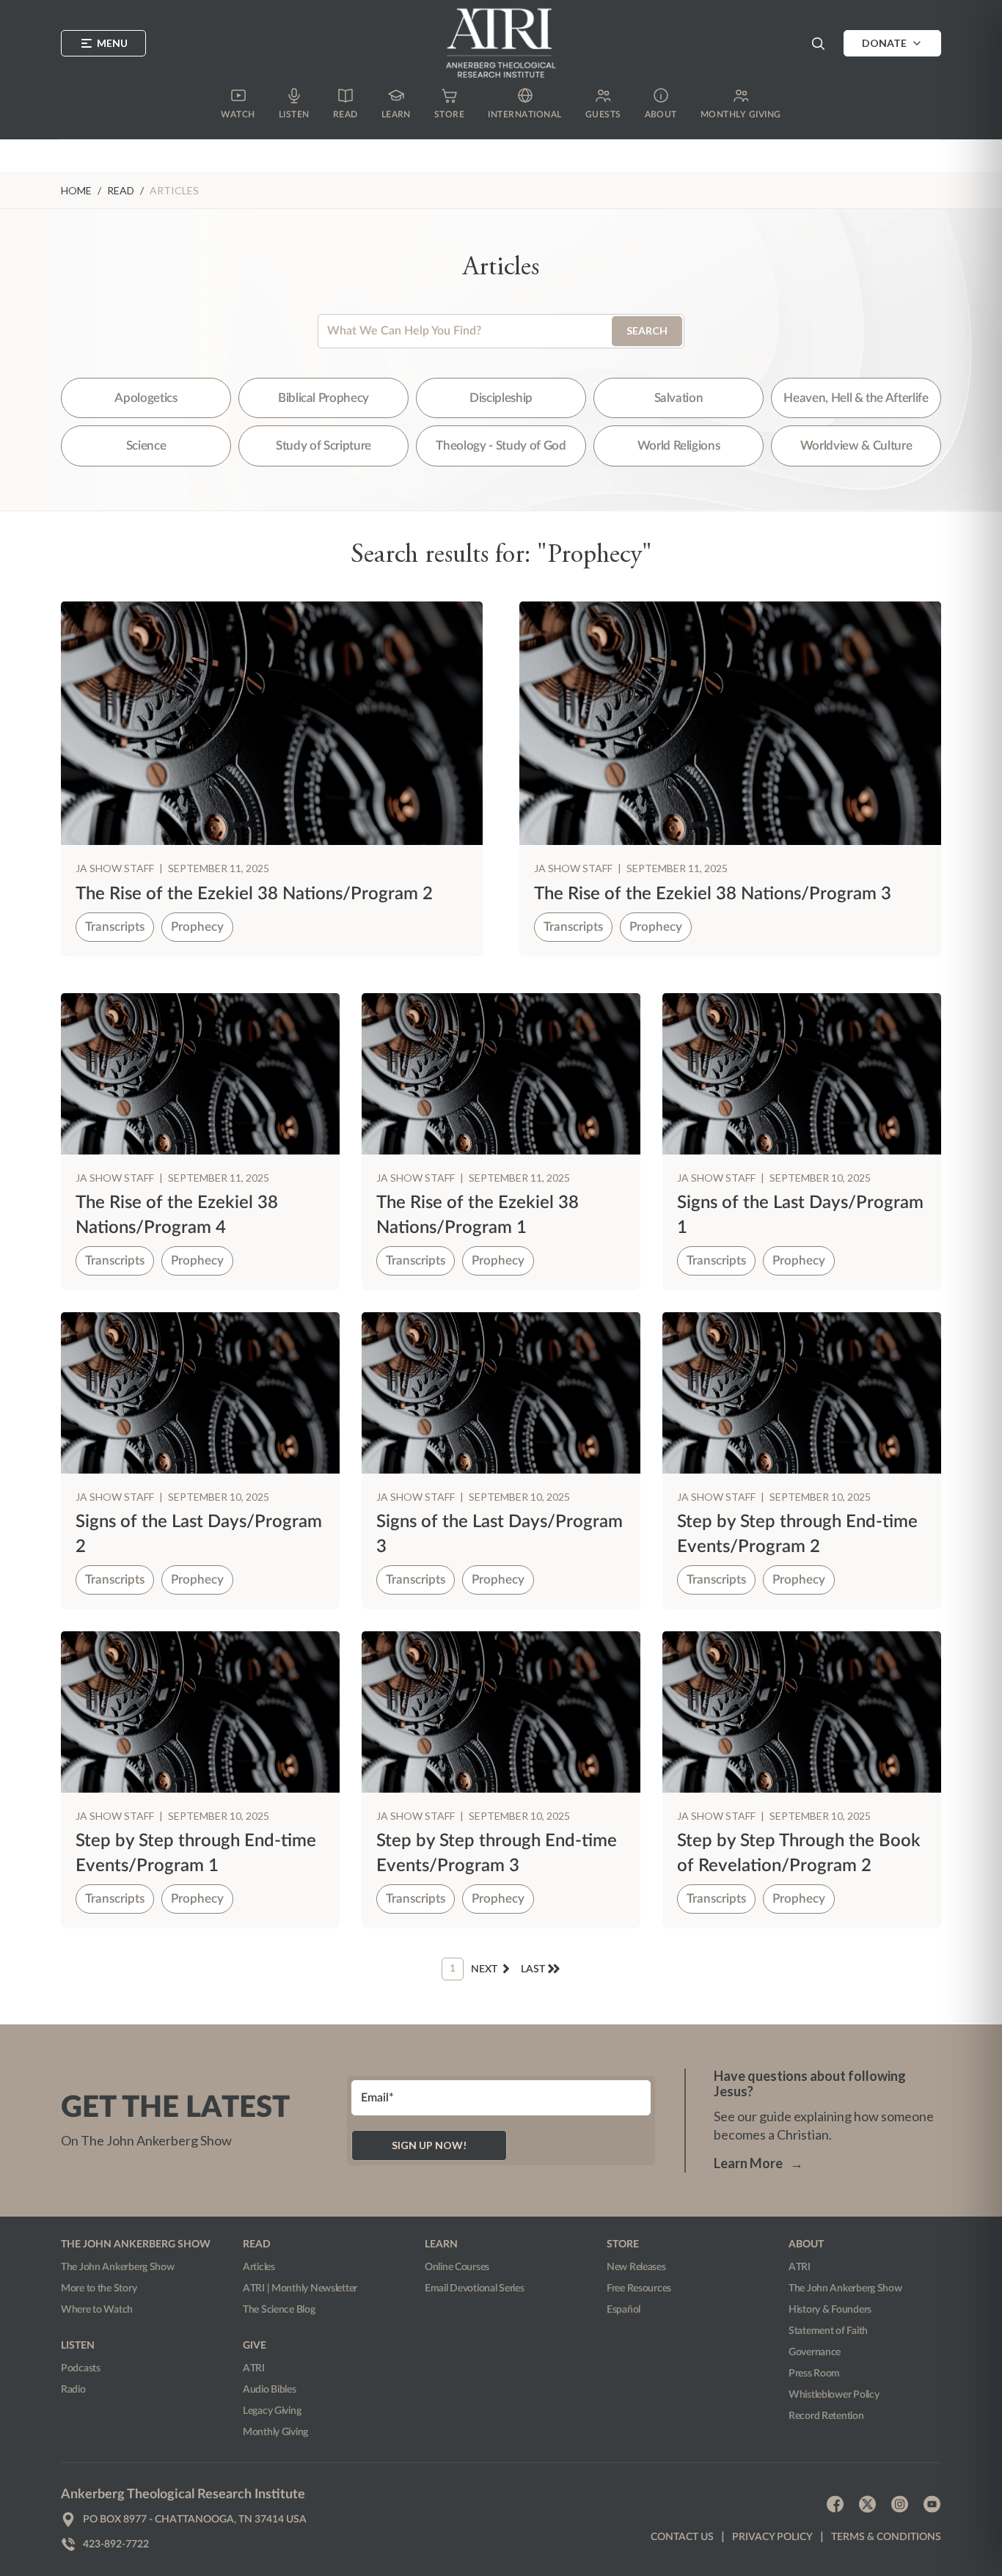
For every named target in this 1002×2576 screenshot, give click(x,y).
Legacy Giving (272, 2411)
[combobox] (501, 331)
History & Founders (830, 2310)
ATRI (254, 2368)
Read (121, 190)
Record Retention (826, 2416)
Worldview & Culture (856, 446)
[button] (818, 43)
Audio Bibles (270, 2390)
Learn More (758, 2163)
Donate (884, 43)
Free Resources (639, 2288)
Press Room (814, 2374)
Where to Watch (97, 2310)
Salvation (679, 398)
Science (146, 446)
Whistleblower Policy (834, 2395)
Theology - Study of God (501, 446)
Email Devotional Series (475, 2288)
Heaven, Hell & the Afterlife (856, 398)
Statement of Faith (828, 2331)
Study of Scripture (323, 446)
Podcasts (81, 2368)
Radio (73, 2390)
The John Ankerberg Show (118, 2267)
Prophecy (197, 927)
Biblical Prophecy (323, 398)
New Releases (636, 2267)
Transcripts (115, 927)
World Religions (679, 446)
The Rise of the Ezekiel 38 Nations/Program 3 (713, 894)
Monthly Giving (275, 2432)
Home (76, 190)
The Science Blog (279, 2310)
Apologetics (146, 398)
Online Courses (457, 2267)
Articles (259, 2267)
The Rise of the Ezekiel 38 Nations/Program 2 (254, 894)
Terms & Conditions (886, 2537)
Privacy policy (772, 2537)
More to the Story (99, 2288)
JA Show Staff (116, 868)
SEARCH (647, 330)
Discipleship (501, 398)
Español (623, 2310)
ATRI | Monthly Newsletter (300, 2288)
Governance (815, 2352)
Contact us (682, 2537)
